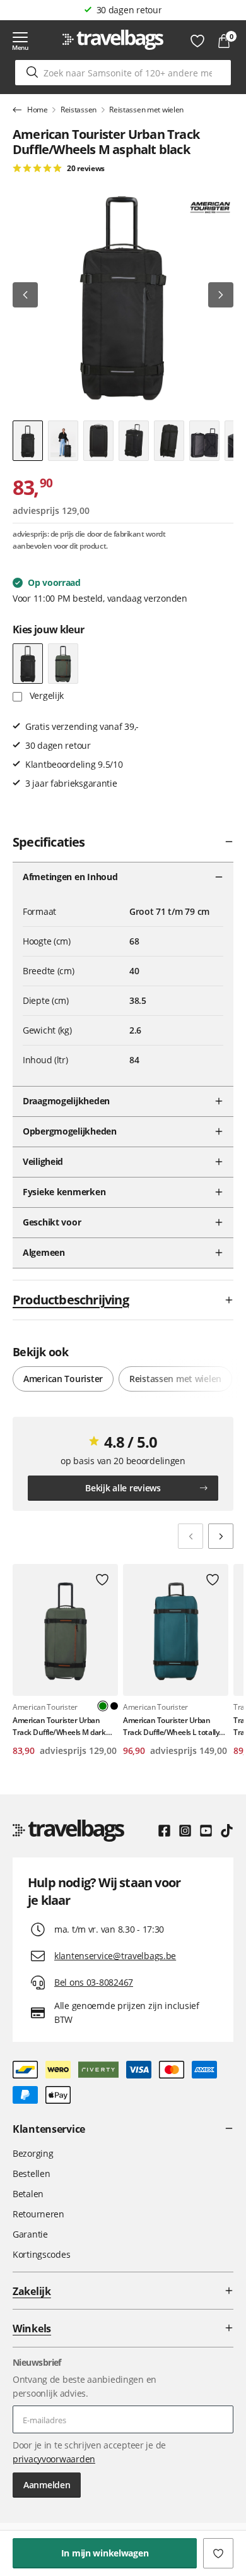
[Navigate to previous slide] (190, 1536)
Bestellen (31, 2173)
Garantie (30, 2234)
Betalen (28, 2194)
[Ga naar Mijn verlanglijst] (197, 41)
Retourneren (38, 2214)
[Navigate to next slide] (221, 1536)
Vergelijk (45, 695)
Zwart (114, 1706)
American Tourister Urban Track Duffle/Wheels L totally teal (171, 1726)
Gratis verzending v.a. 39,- (129, 10)
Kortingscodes (41, 2254)
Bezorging (33, 2153)
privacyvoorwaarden (54, 2459)
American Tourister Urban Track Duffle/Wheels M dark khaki (59, 1726)
